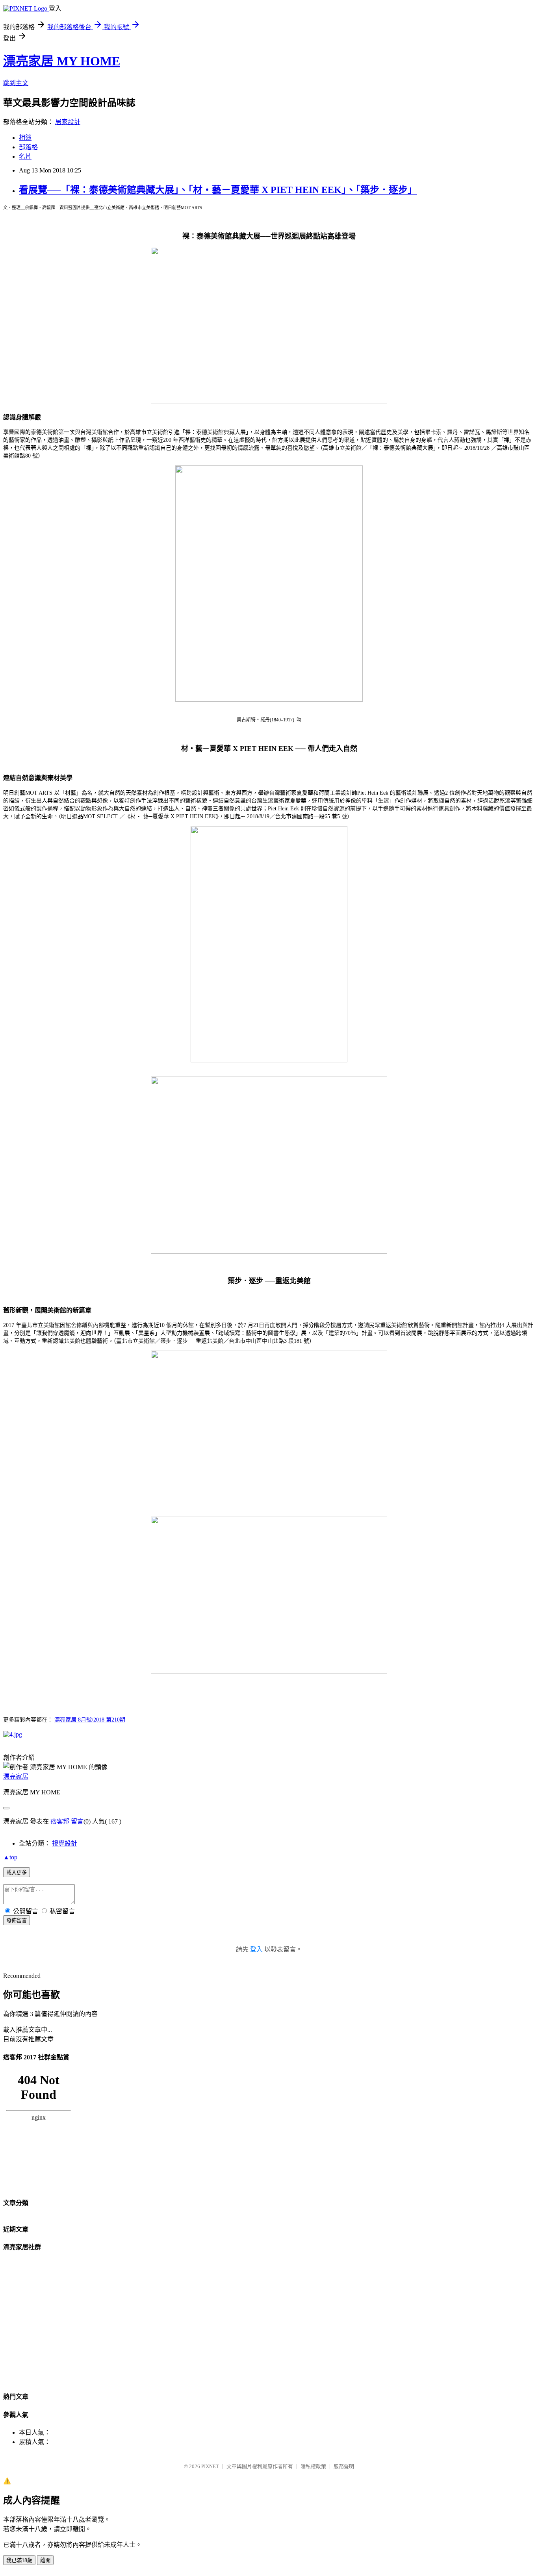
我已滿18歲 (19, 2560)
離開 (45, 2560)
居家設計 (68, 122)
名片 (25, 157)
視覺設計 (65, 1843)
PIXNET (210, 2466)
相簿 (25, 138)
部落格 (28, 147)
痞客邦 (60, 1821)
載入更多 (17, 1873)
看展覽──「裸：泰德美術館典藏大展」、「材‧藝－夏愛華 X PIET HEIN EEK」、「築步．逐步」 (218, 190)
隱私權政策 (313, 2466)
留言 (77, 1821)
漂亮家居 (16, 1776)
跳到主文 (16, 83)
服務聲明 (344, 2466)
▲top (10, 1857)
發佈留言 (17, 1921)
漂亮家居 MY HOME (62, 61)
